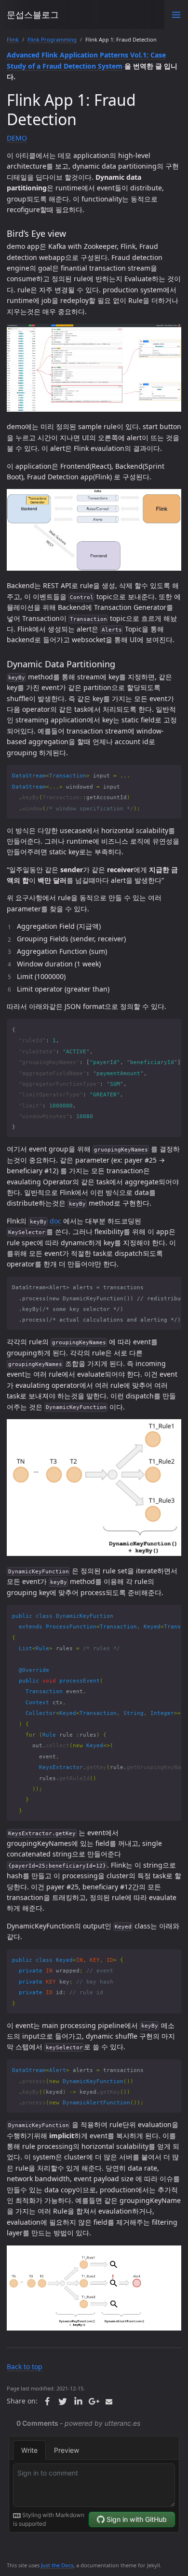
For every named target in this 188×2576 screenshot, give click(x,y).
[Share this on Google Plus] (94, 2402)
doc (55, 1221)
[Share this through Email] (109, 2402)
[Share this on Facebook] (47, 2402)
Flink (13, 39)
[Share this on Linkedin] (78, 2402)
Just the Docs (57, 2565)
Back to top (25, 2367)
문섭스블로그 (33, 14)
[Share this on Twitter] (63, 2402)
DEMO (17, 138)
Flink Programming (52, 39)
